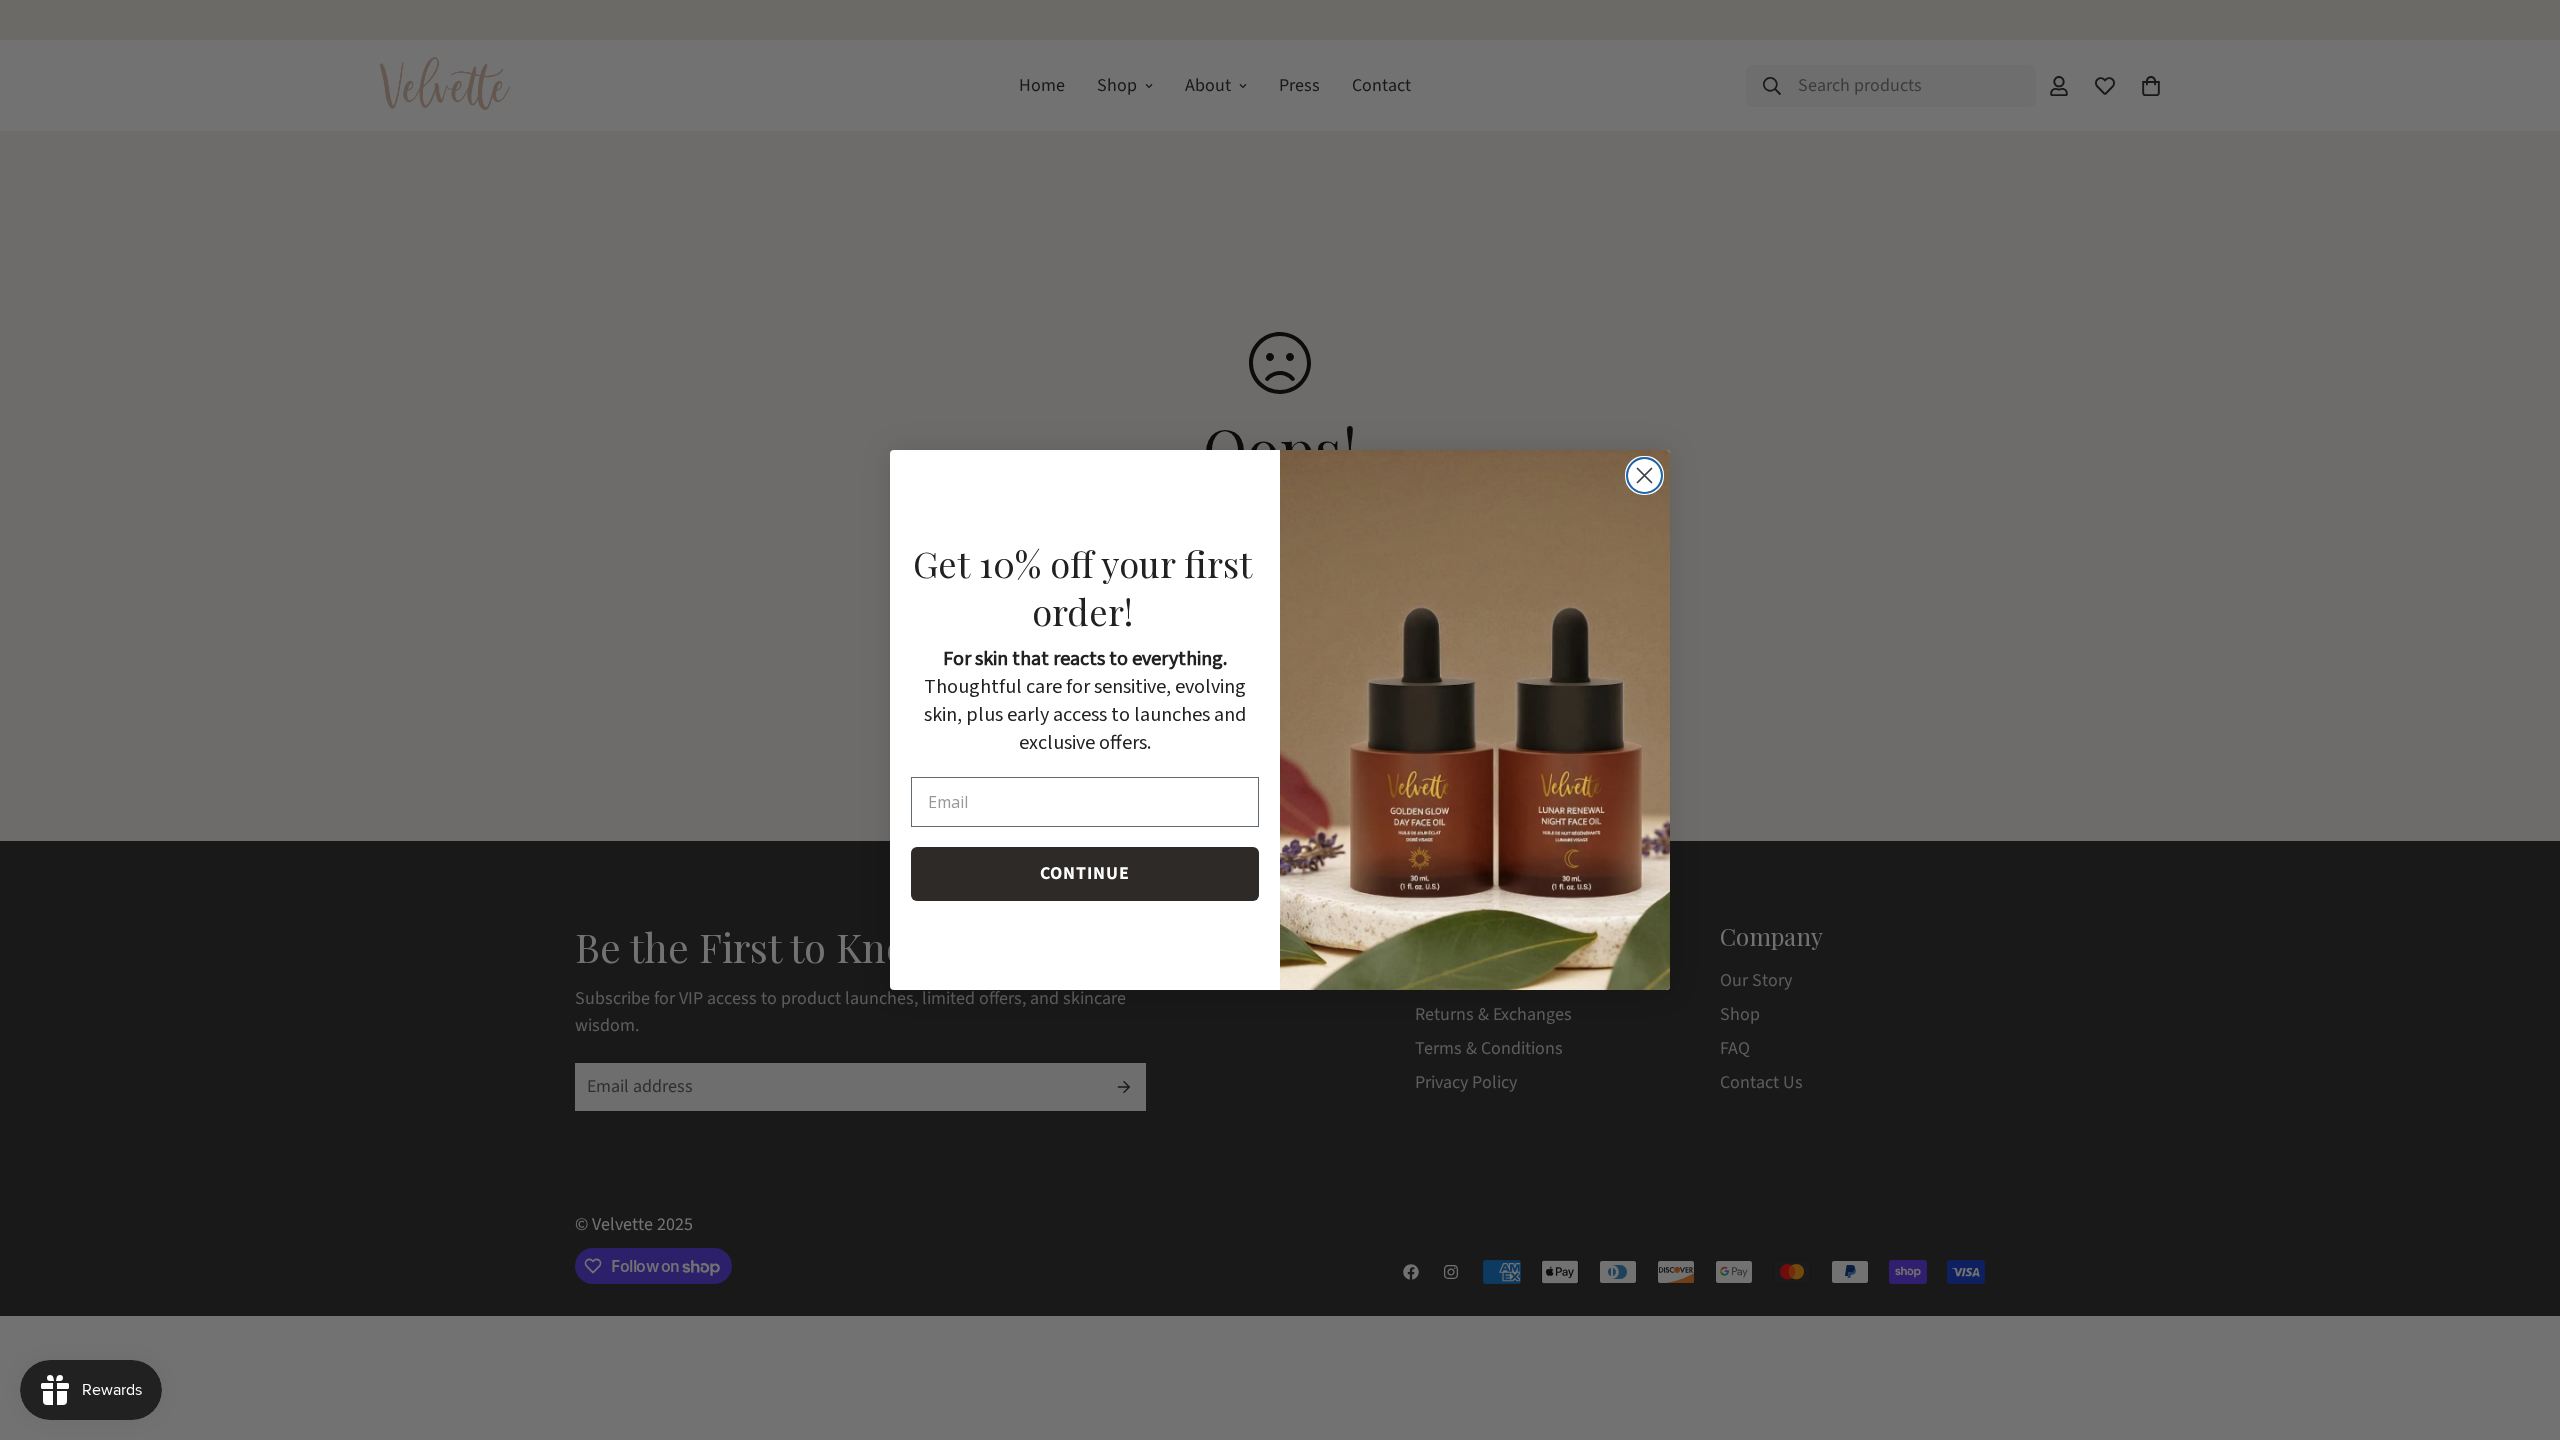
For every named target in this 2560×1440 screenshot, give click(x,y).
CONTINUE (1085, 873)
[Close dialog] (1644, 475)
